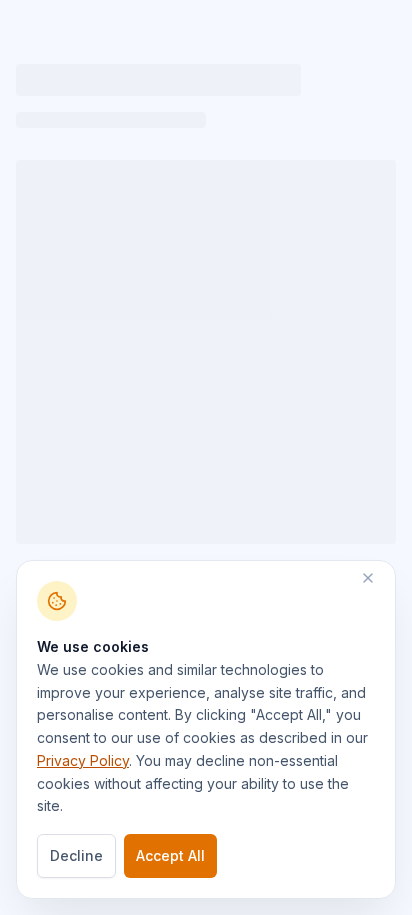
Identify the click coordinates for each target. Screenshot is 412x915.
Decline (76, 855)
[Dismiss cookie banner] (378, 578)
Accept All (170, 855)
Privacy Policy (83, 760)
